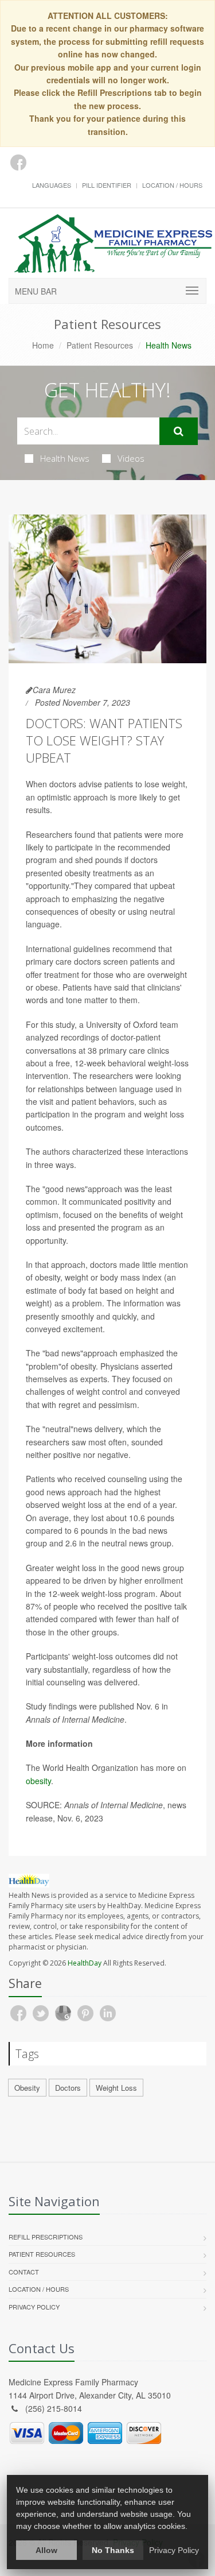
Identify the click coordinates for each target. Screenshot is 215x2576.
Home (43, 345)
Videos (131, 458)
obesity (38, 1781)
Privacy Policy (34, 2307)
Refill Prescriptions (46, 2237)
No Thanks (113, 2550)
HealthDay (85, 1963)
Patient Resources (100, 345)
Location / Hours (172, 185)
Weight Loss (116, 2088)
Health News (65, 458)
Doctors (68, 2088)
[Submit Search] (179, 431)
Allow (46, 2550)
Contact (24, 2272)
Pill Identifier (107, 185)
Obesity (27, 2088)
